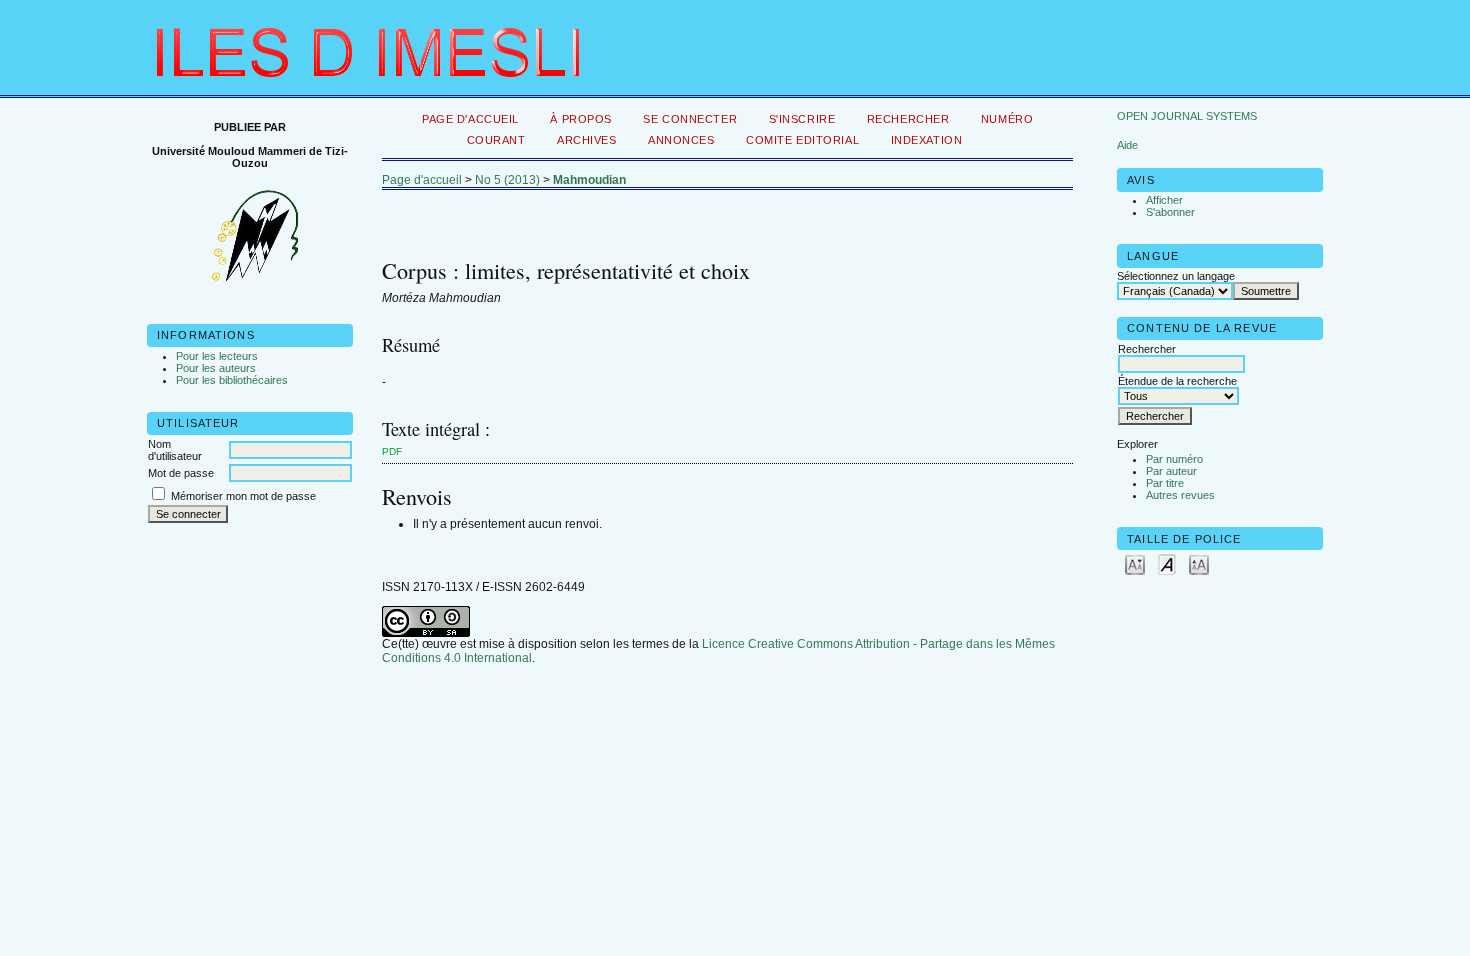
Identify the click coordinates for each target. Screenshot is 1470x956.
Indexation (927, 140)
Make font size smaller (1135, 563)
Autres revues (1180, 495)
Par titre (1165, 483)
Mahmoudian (589, 180)
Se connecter (690, 119)
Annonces (681, 140)
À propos (581, 119)
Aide (1127, 145)
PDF (392, 451)
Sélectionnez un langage (1176, 276)
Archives (587, 140)
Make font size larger (1199, 563)
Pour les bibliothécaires (232, 380)
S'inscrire (802, 119)
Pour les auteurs (216, 368)
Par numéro (1174, 459)
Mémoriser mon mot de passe (243, 496)
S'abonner (1170, 212)
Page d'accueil (470, 119)
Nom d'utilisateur (175, 450)
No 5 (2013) (507, 180)
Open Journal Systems (1187, 116)
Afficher (1164, 200)
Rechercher (908, 119)
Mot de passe (181, 473)
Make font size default (1167, 563)
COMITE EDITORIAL (802, 140)
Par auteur (1171, 471)
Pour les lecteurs (217, 356)
